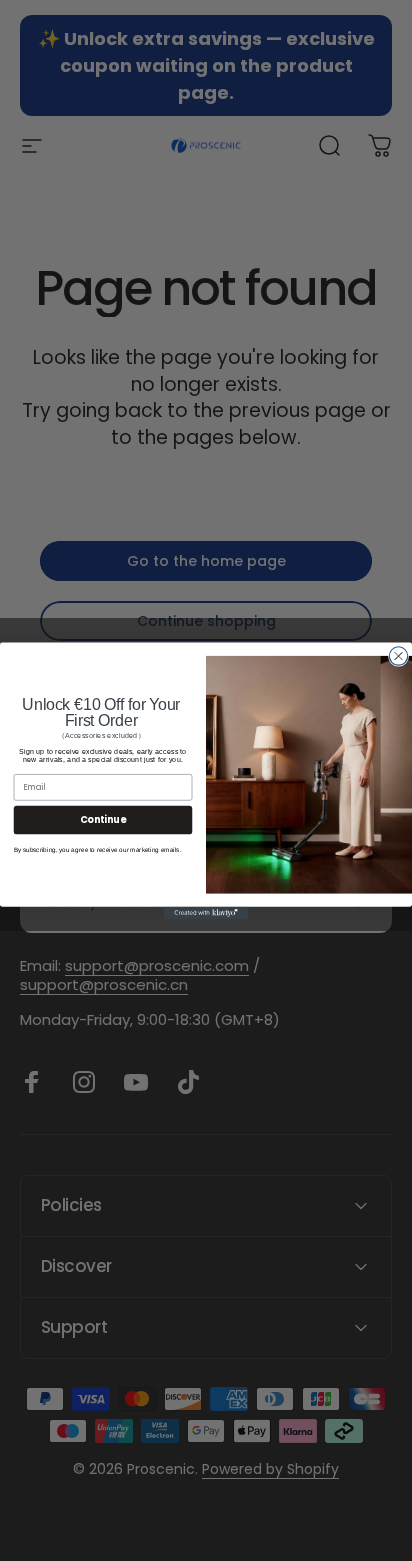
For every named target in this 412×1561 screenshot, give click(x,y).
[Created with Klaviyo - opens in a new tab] (206, 912)
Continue (103, 818)
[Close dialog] (398, 655)
